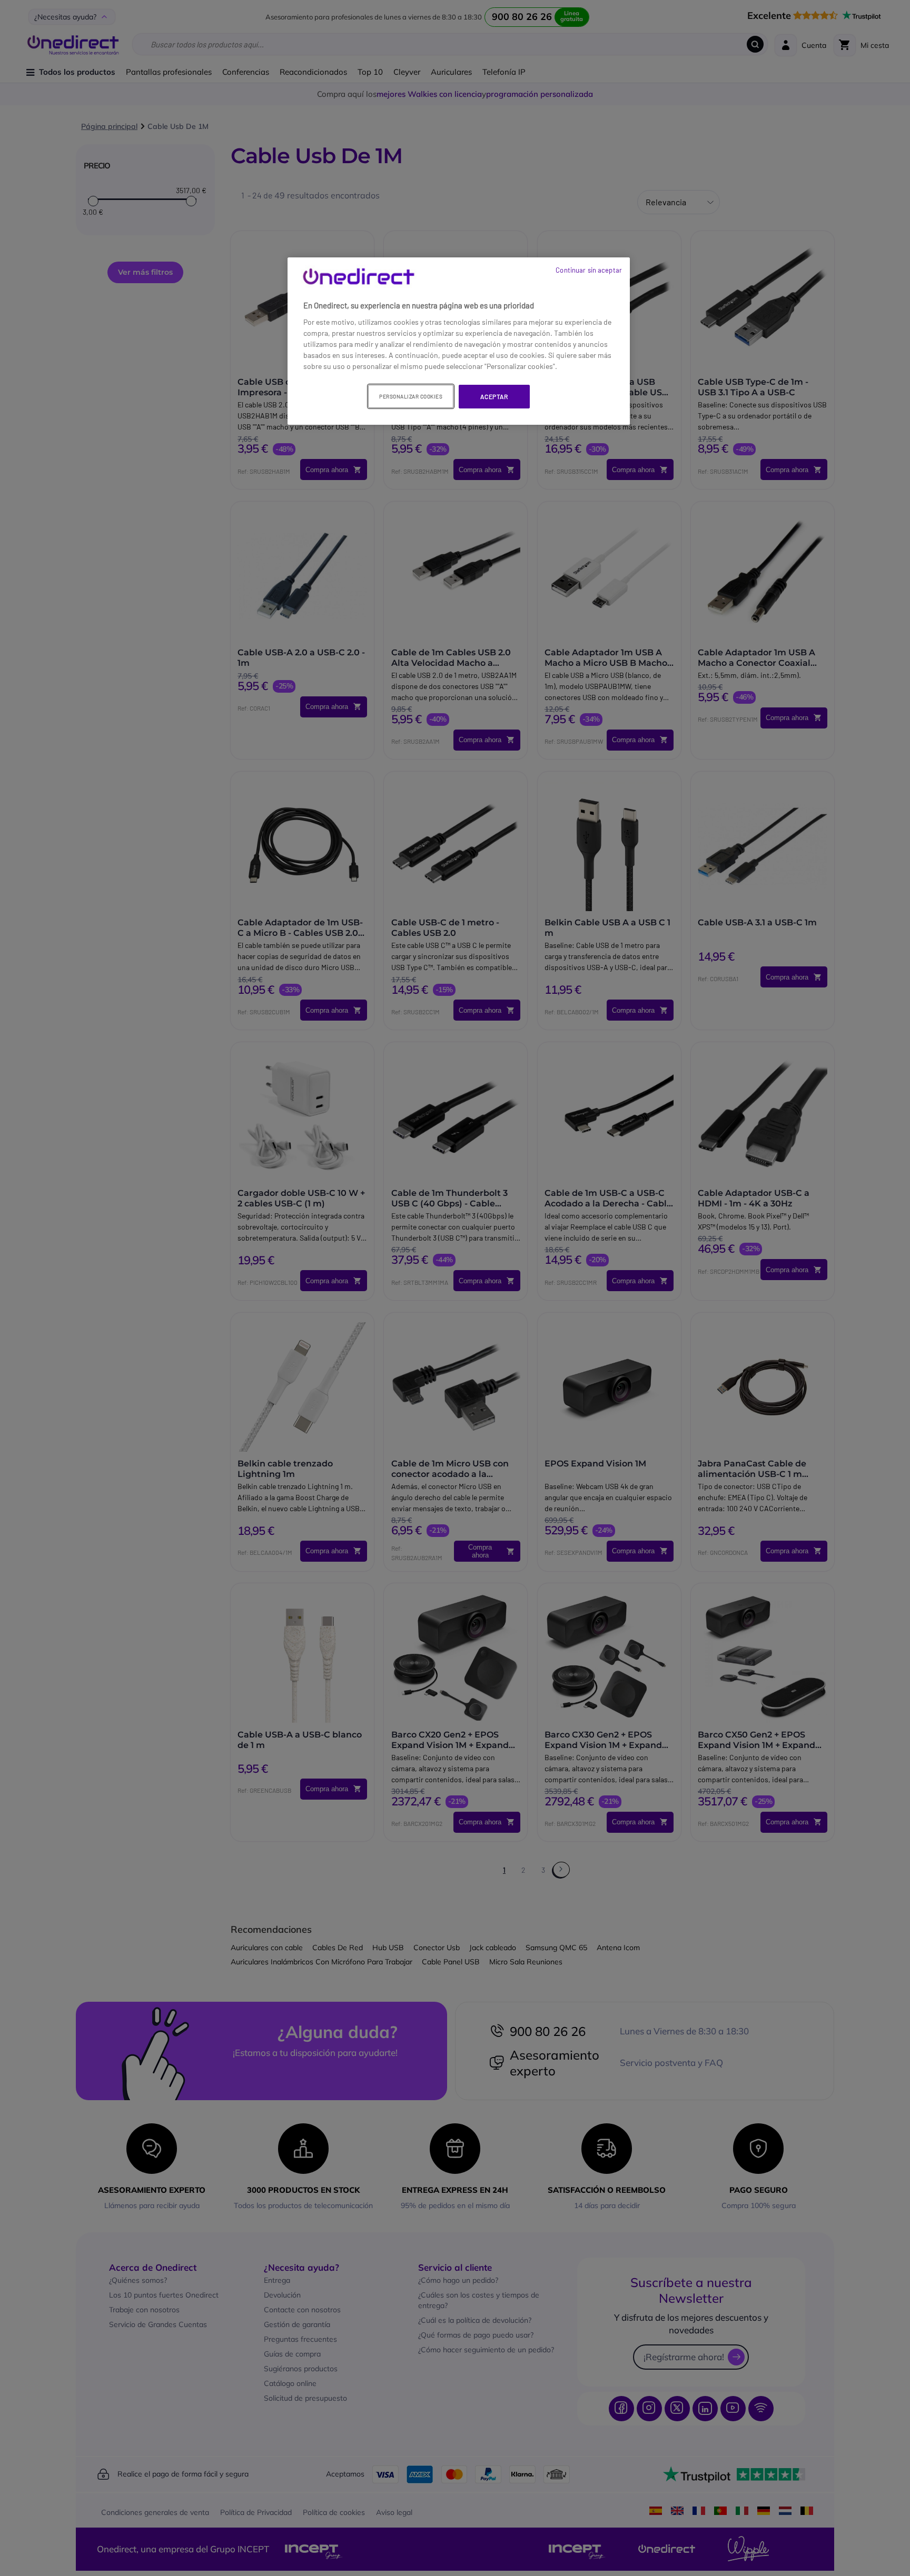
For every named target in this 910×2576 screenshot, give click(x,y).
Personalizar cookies (411, 396)
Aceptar (494, 396)
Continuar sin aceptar (589, 270)
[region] (459, 341)
